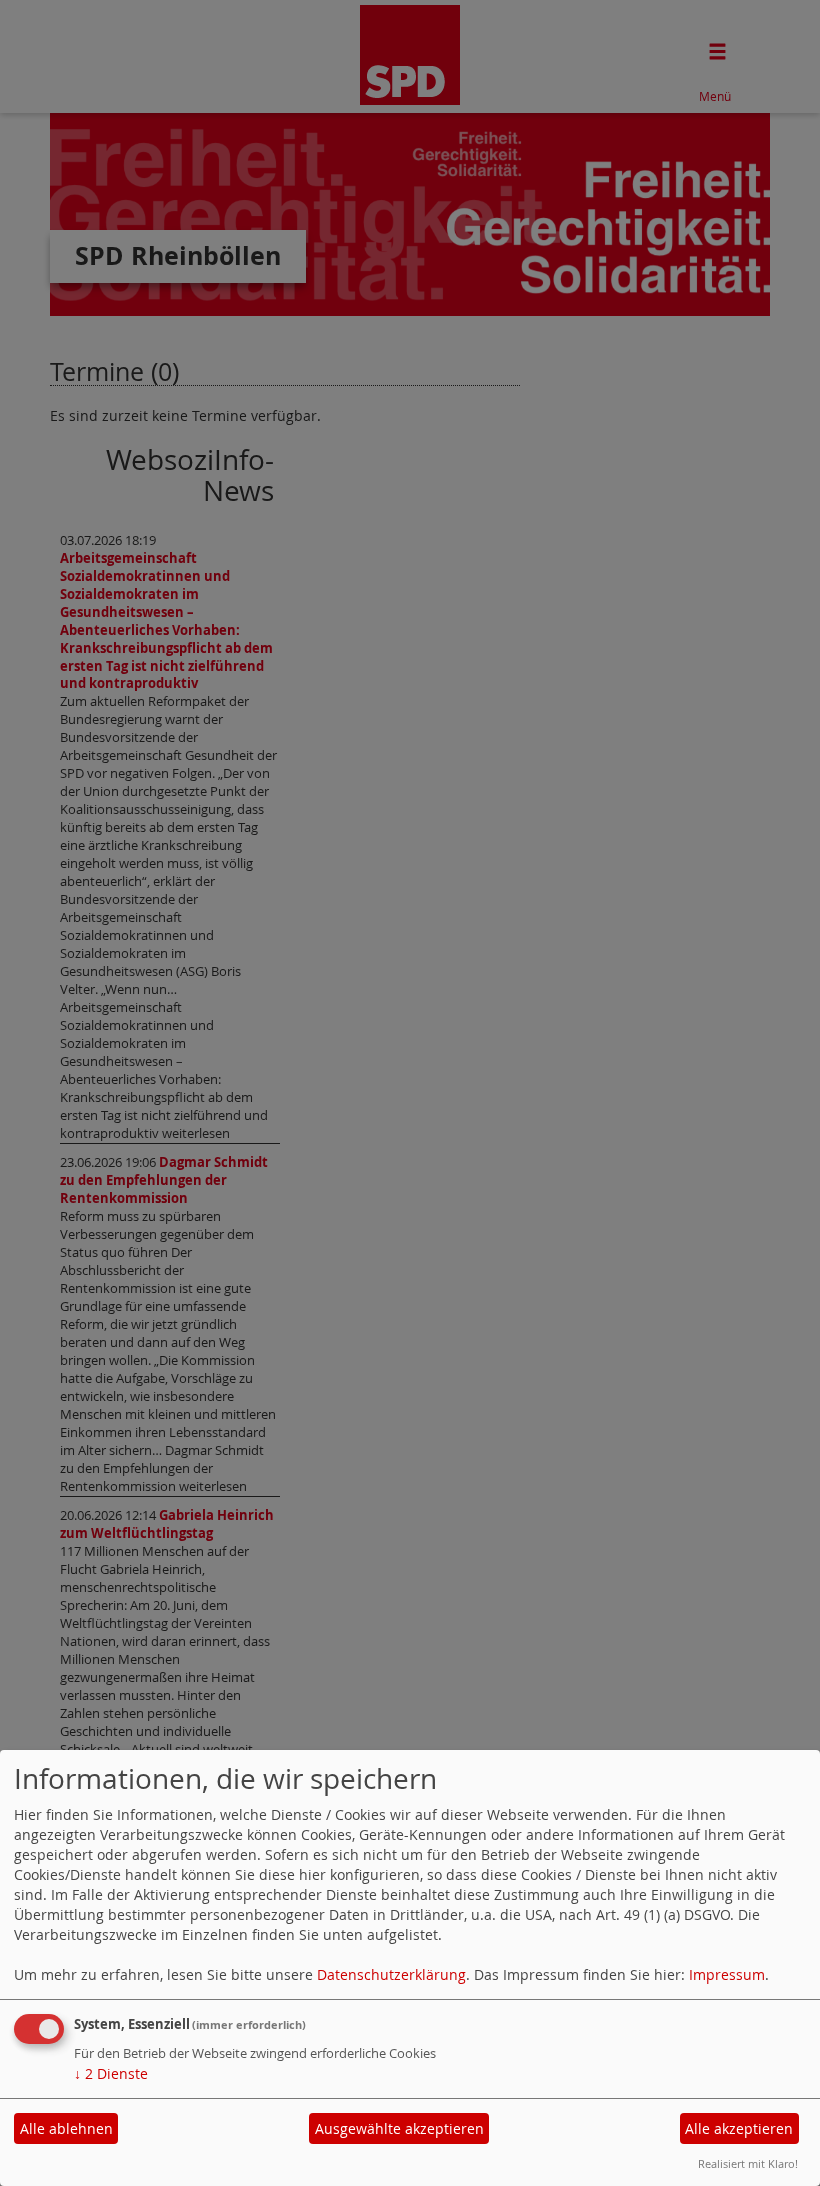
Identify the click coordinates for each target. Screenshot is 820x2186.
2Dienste (111, 2073)
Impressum (727, 1974)
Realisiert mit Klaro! (748, 2163)
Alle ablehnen (66, 2128)
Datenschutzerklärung (391, 1974)
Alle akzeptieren (739, 2128)
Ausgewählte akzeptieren (399, 2128)
